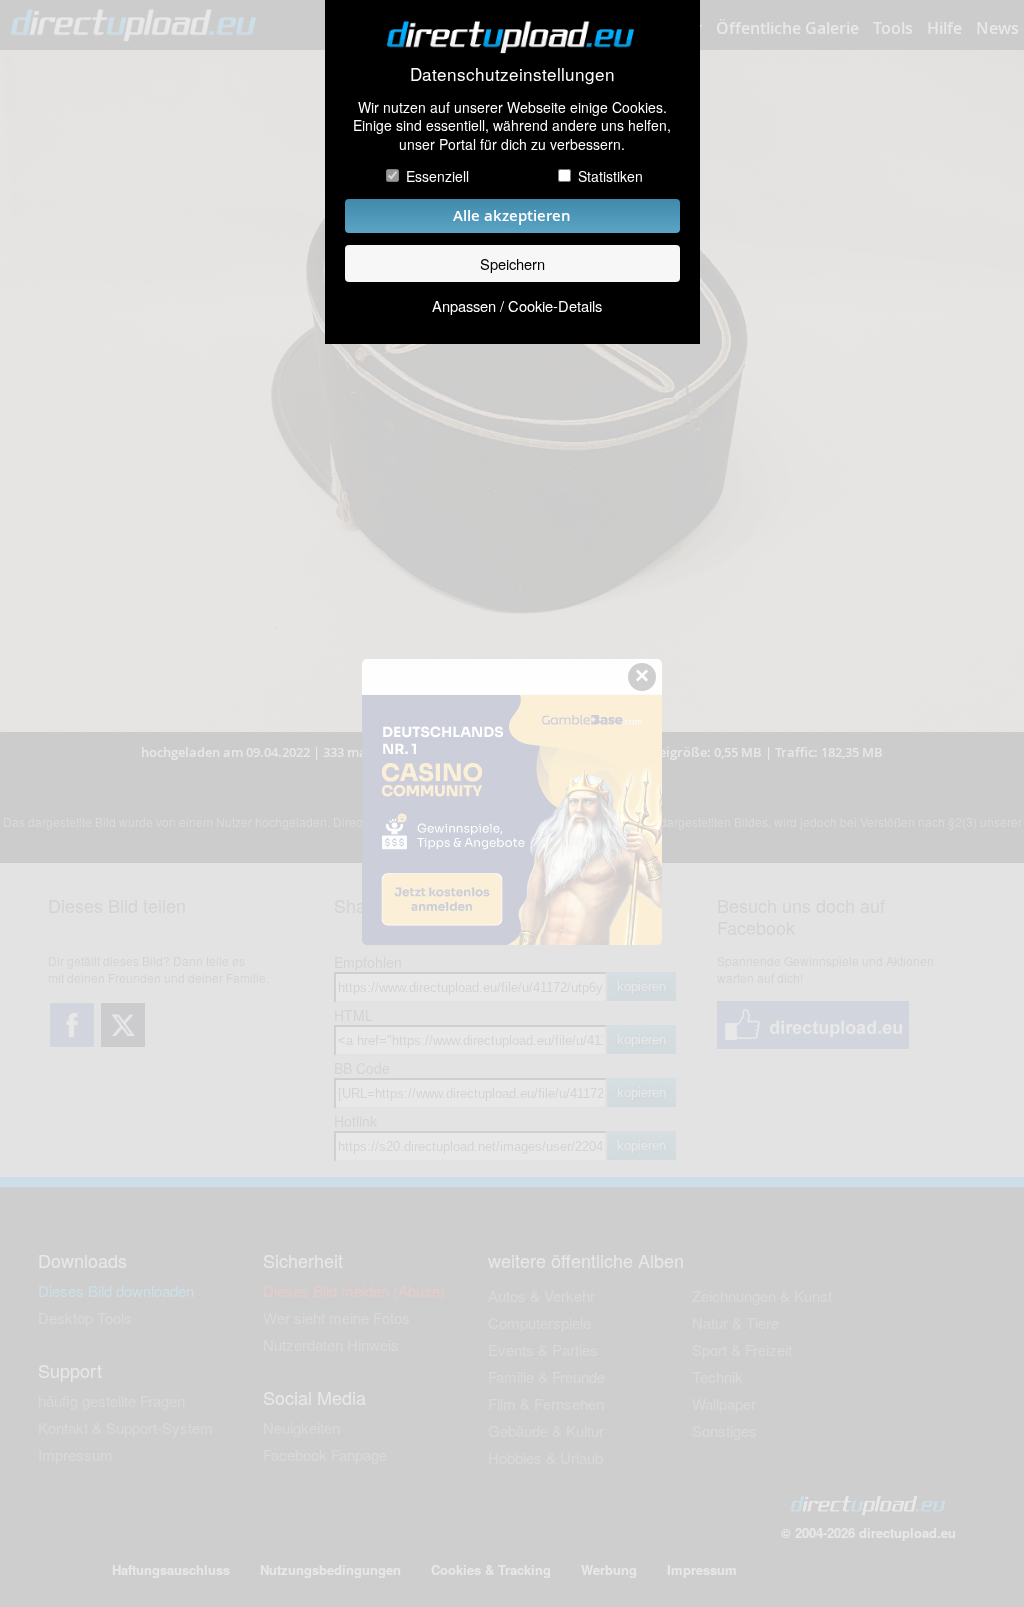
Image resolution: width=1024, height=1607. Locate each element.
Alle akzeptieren (512, 215)
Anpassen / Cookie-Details (517, 305)
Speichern (512, 263)
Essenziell (437, 176)
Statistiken (610, 176)
